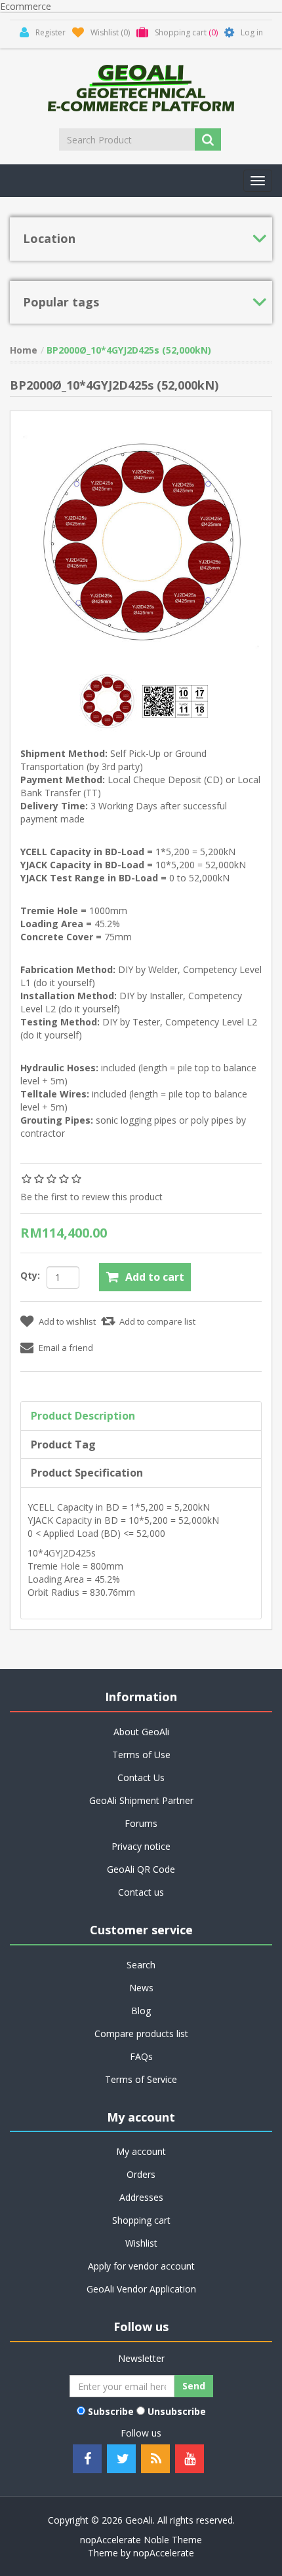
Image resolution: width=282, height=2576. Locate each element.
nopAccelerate (164, 2553)
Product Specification (87, 1473)
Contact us (141, 1892)
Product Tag (63, 1444)
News (141, 1988)
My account (141, 2151)
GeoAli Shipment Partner (141, 1800)
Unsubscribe (177, 2411)
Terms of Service (141, 2079)
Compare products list (141, 2033)
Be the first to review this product (91, 1197)
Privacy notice (141, 1846)
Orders (141, 2174)
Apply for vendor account (141, 2266)
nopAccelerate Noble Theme (141, 2540)
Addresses (141, 2197)
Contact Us (141, 1777)
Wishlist (141, 2243)
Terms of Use (141, 1755)
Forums (141, 1823)
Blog (141, 2011)
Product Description (83, 1416)
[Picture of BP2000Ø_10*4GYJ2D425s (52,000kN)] (108, 700)
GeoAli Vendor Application (141, 2289)
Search (141, 1965)
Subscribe (111, 2411)
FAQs (141, 2056)
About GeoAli (141, 1732)
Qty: (30, 1275)
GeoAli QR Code (141, 1869)
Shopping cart (141, 2220)
